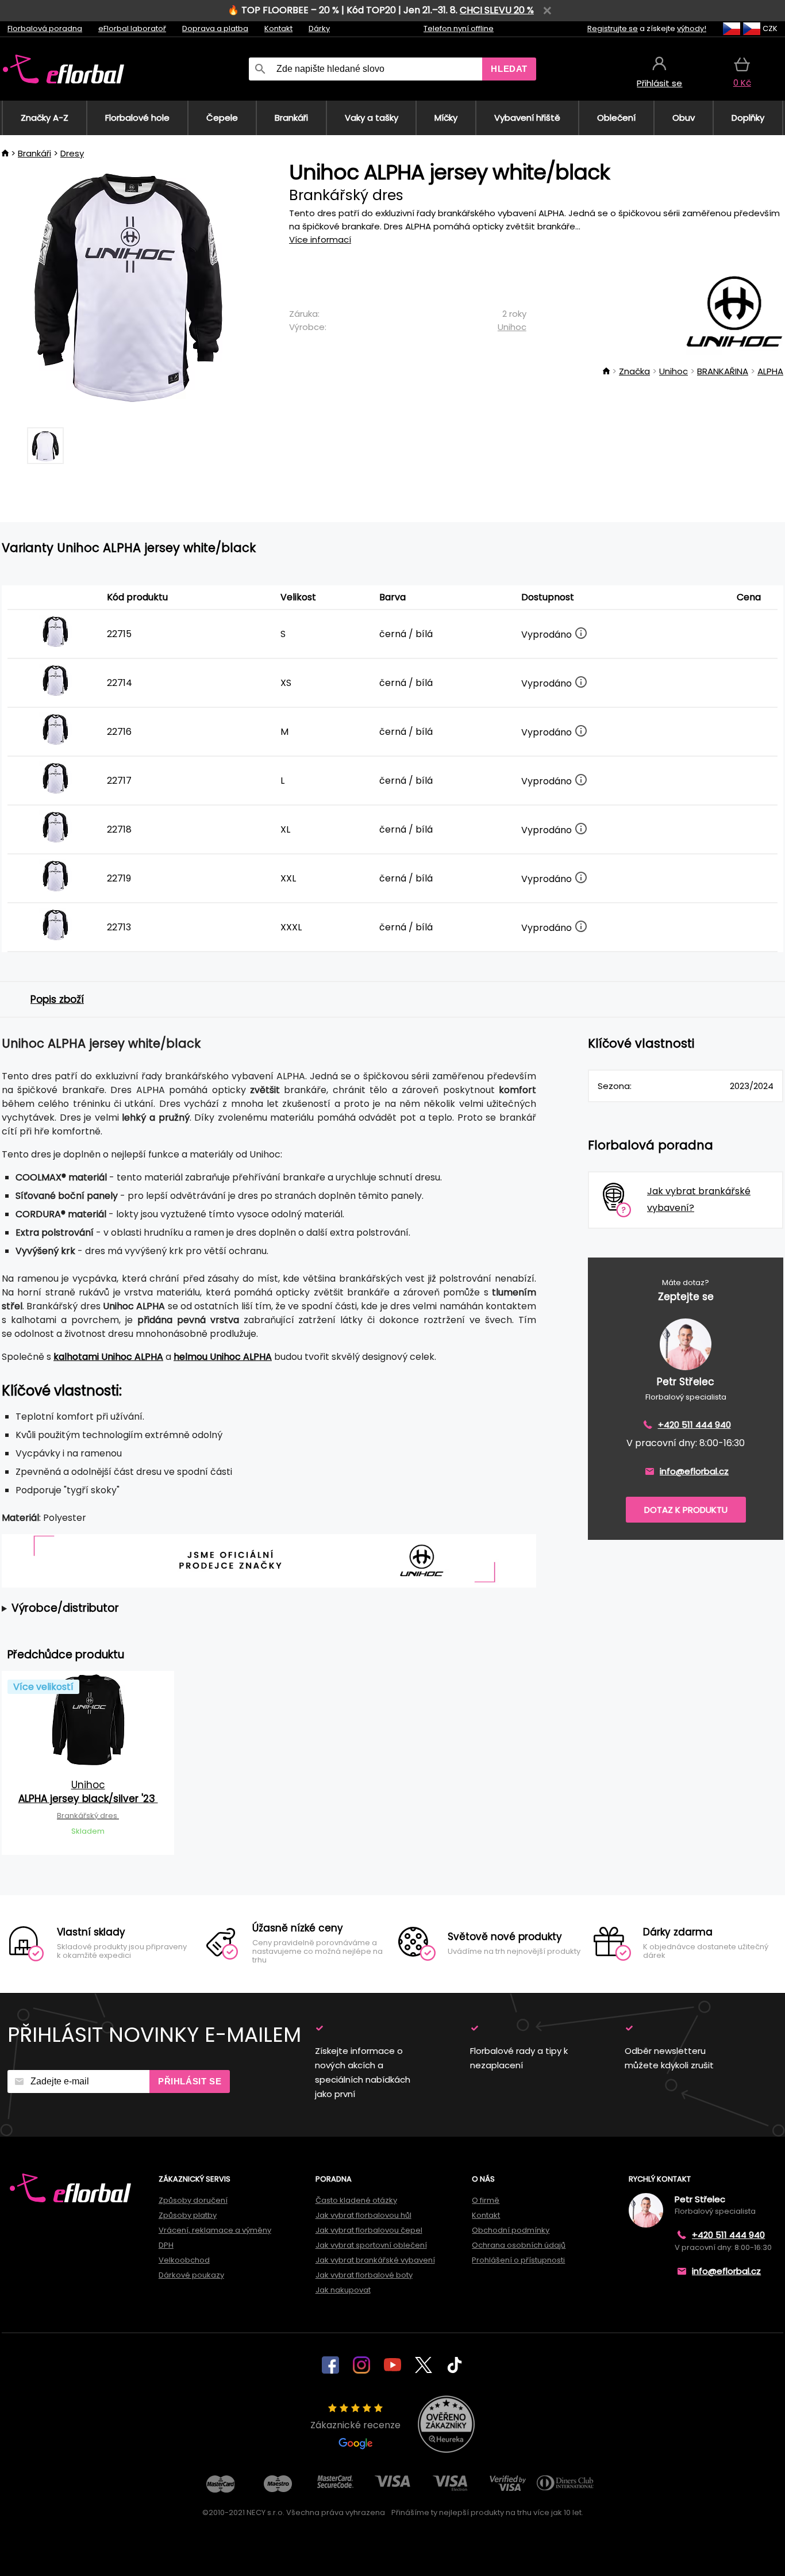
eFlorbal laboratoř (132, 28)
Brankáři (34, 153)
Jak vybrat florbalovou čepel (369, 2230)
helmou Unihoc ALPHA (223, 1357)
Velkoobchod (184, 2260)
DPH (166, 2245)
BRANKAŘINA (723, 371)
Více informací (320, 239)
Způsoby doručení (193, 2200)
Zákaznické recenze (355, 2425)
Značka (634, 371)
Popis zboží (57, 999)
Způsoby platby (188, 2215)
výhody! (692, 28)
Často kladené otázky (356, 2200)
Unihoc (512, 327)
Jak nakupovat (343, 2290)
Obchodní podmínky (511, 2230)
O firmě (486, 2200)
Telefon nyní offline (459, 28)
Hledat (509, 69)
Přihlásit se (190, 2081)
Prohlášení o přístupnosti (518, 2260)
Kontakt (278, 28)
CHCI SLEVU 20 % (497, 10)
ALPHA (770, 371)
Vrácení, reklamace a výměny (215, 2230)
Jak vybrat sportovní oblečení (371, 2245)
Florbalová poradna (45, 28)
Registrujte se (613, 28)
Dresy (72, 153)
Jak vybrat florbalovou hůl (363, 2215)
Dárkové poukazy (191, 2275)
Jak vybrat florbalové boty (364, 2275)
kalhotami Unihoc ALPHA (108, 1357)
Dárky (319, 28)
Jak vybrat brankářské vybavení (375, 2260)
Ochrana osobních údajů (519, 2245)
